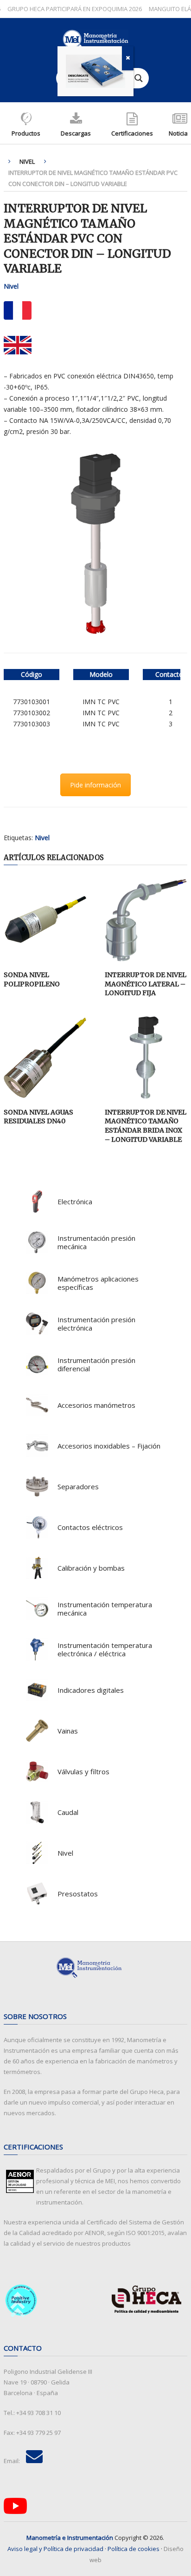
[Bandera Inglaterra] (18, 345)
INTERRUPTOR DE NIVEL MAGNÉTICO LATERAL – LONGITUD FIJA (146, 984)
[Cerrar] (128, 58)
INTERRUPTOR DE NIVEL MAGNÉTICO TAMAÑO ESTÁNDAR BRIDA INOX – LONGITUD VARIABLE (146, 1126)
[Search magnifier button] (139, 78)
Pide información (95, 785)
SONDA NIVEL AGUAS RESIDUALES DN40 (38, 1117)
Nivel (27, 161)
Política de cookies (134, 2549)
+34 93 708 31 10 (38, 2413)
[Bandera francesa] (18, 310)
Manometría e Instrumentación (70, 2538)
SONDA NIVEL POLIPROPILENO (32, 979)
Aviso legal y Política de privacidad (55, 2549)
